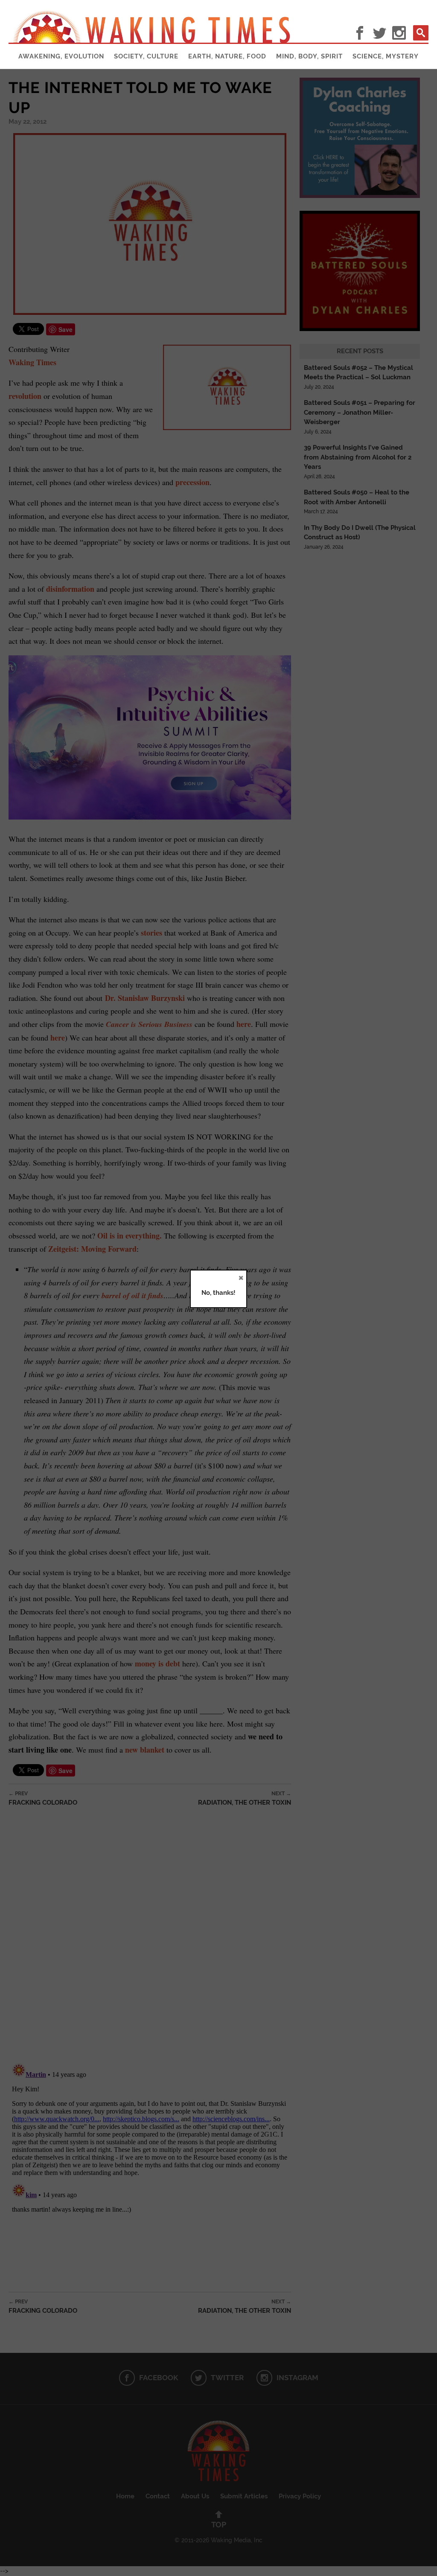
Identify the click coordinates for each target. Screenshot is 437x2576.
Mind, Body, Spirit (309, 56)
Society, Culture (146, 56)
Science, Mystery (386, 56)
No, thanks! (218, 1293)
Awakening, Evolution (61, 56)
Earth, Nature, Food (227, 56)
